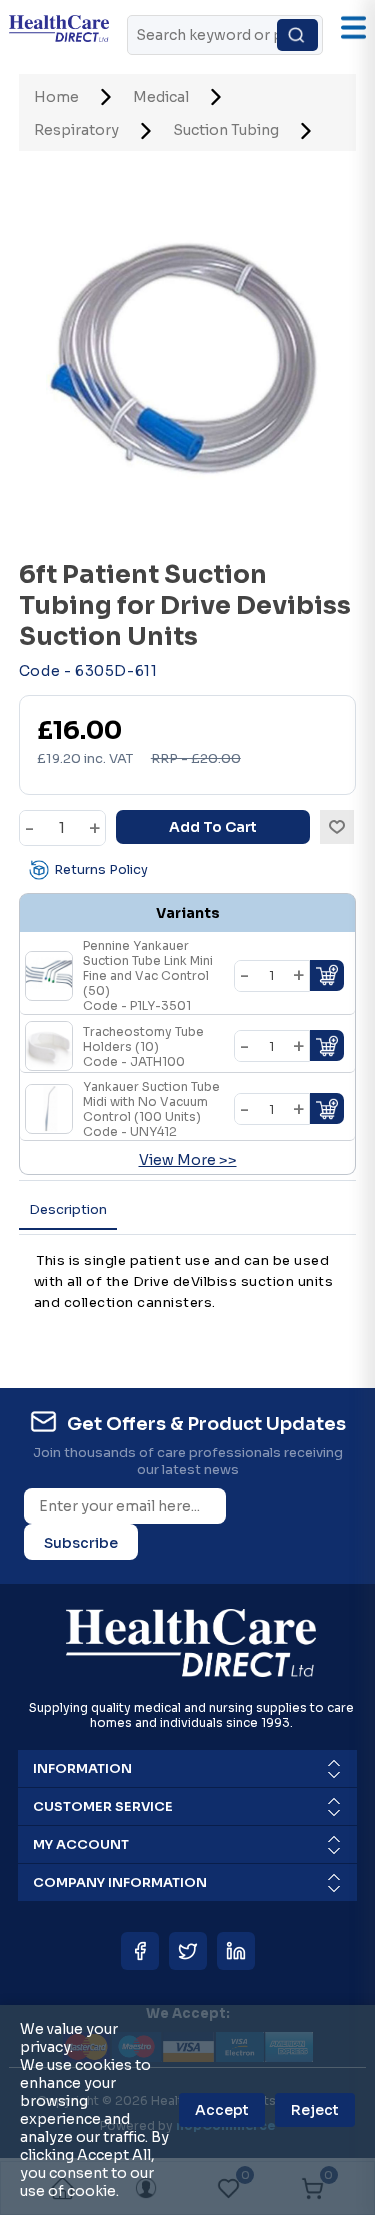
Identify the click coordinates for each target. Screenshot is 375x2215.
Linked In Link (236, 1951)
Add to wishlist (337, 827)
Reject (315, 2110)
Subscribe (81, 1543)
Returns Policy (101, 869)
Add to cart (213, 827)
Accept (222, 2110)
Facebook (140, 1951)
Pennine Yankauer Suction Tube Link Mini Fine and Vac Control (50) (148, 975)
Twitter (188, 1951)
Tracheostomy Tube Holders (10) (143, 1046)
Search (297, 35)
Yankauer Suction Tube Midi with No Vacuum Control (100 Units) (151, 1109)
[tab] (68, 1210)
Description (68, 1209)
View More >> (188, 1160)
